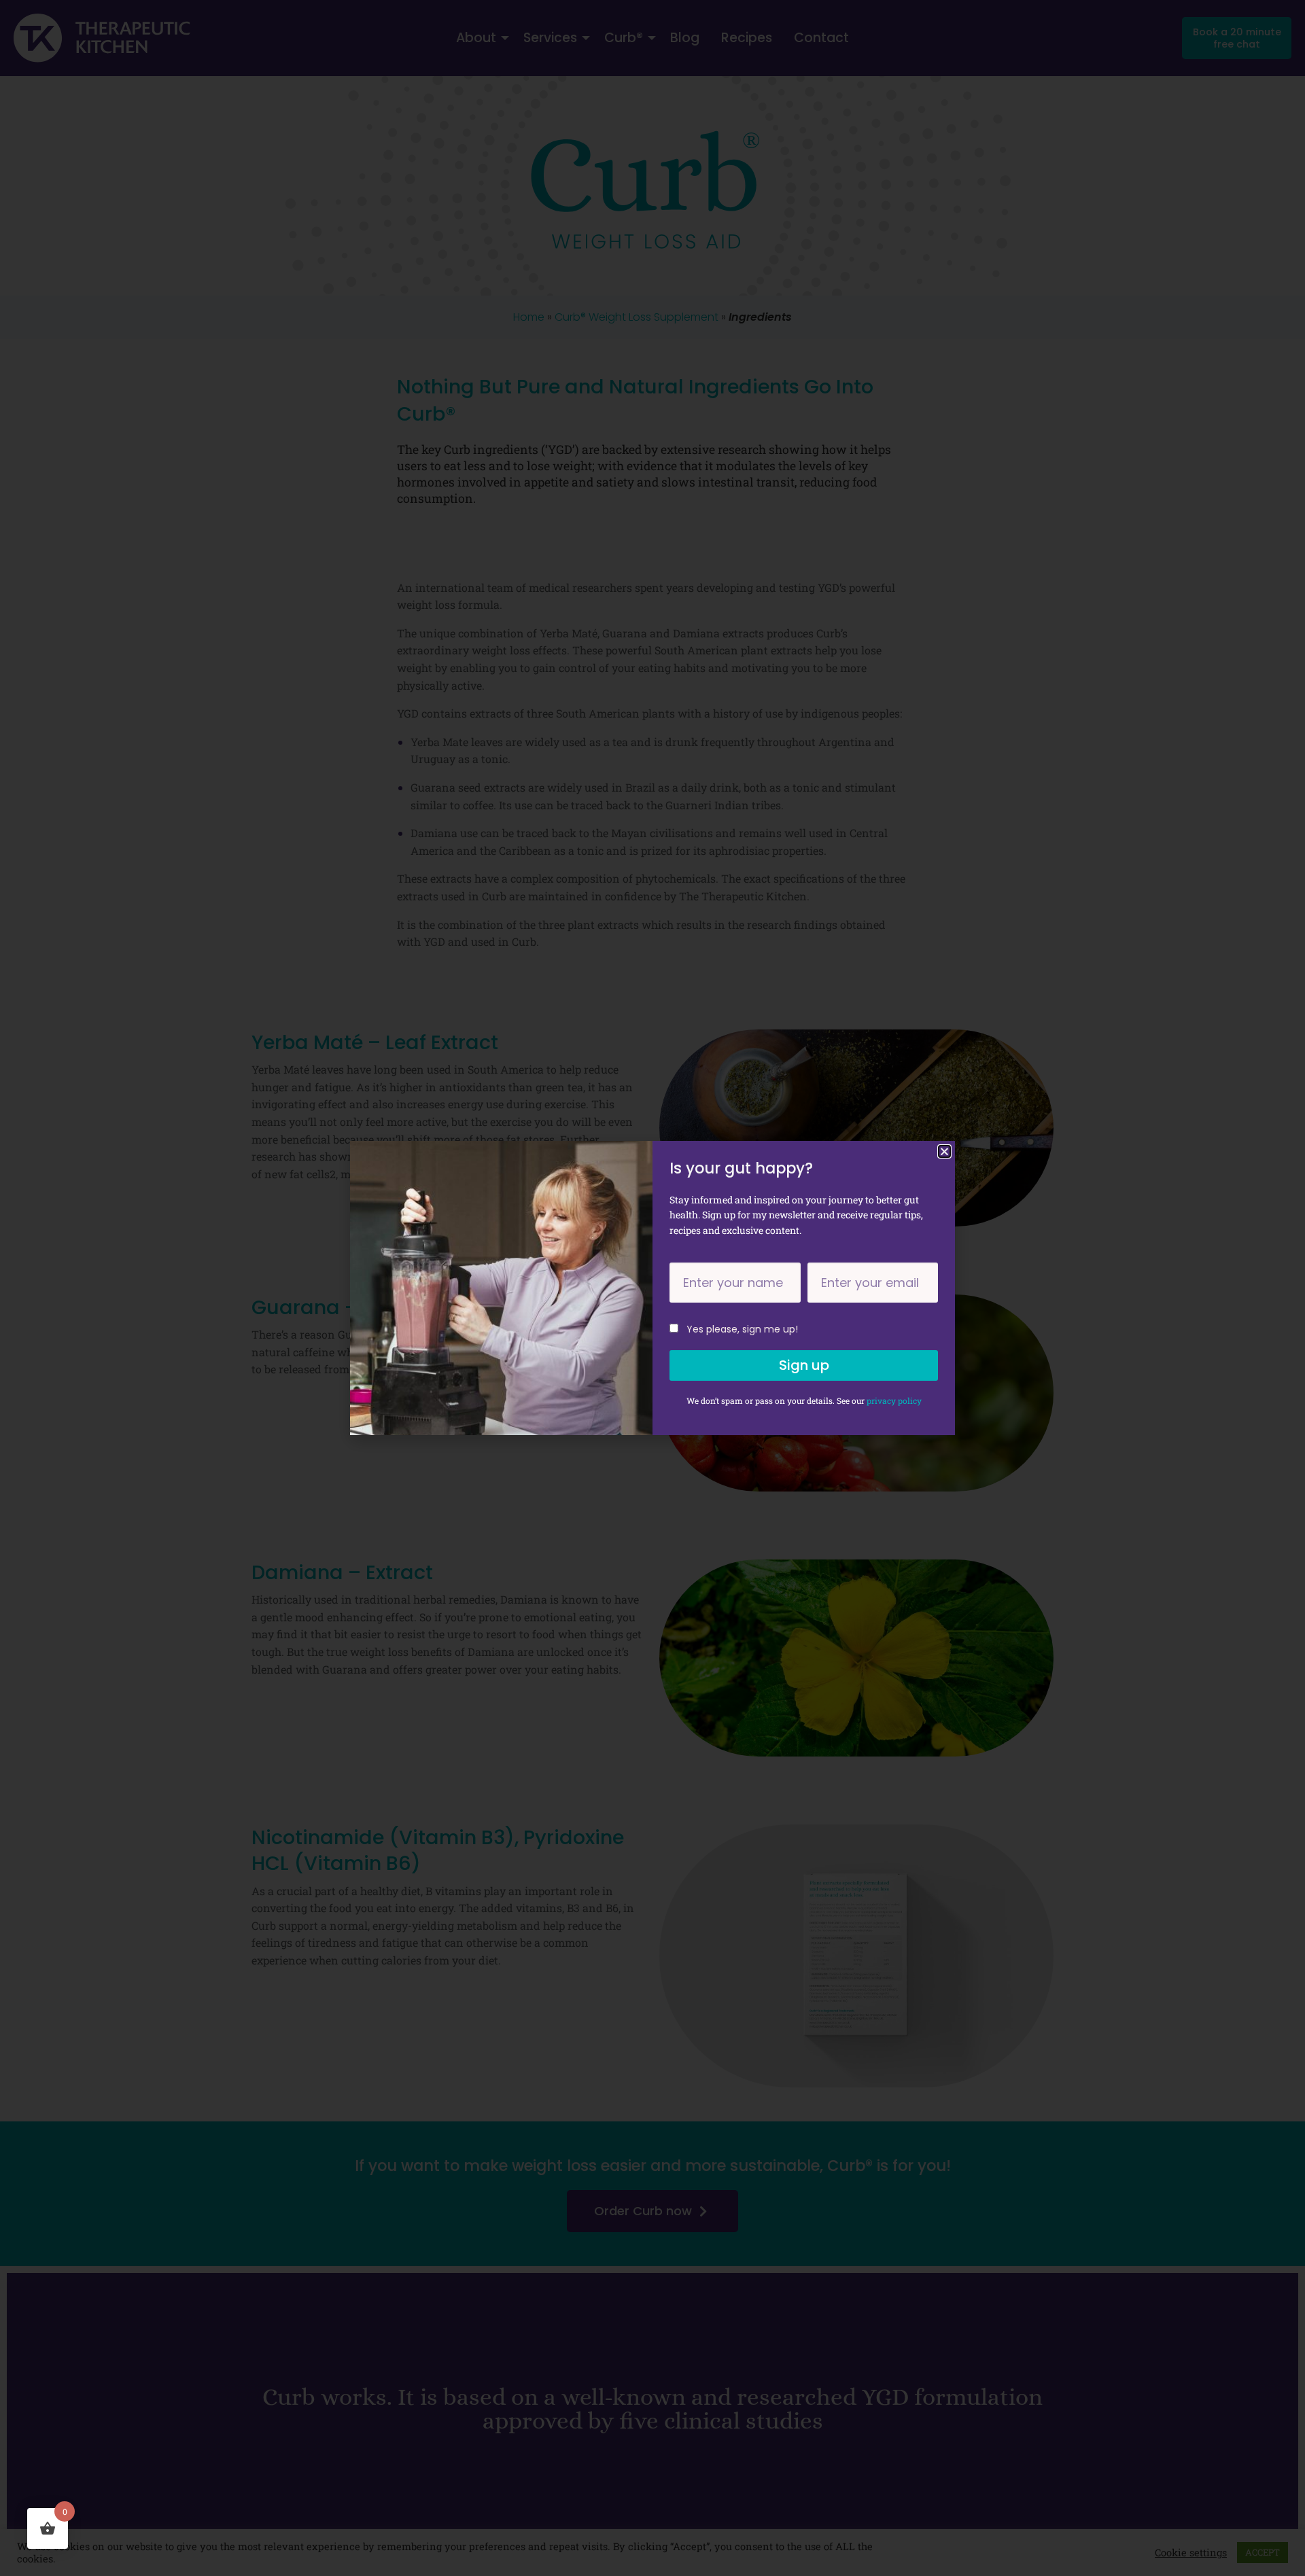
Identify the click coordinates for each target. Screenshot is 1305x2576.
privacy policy (894, 1400)
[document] (652, 1288)
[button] (944, 1151)
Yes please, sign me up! (742, 1329)
